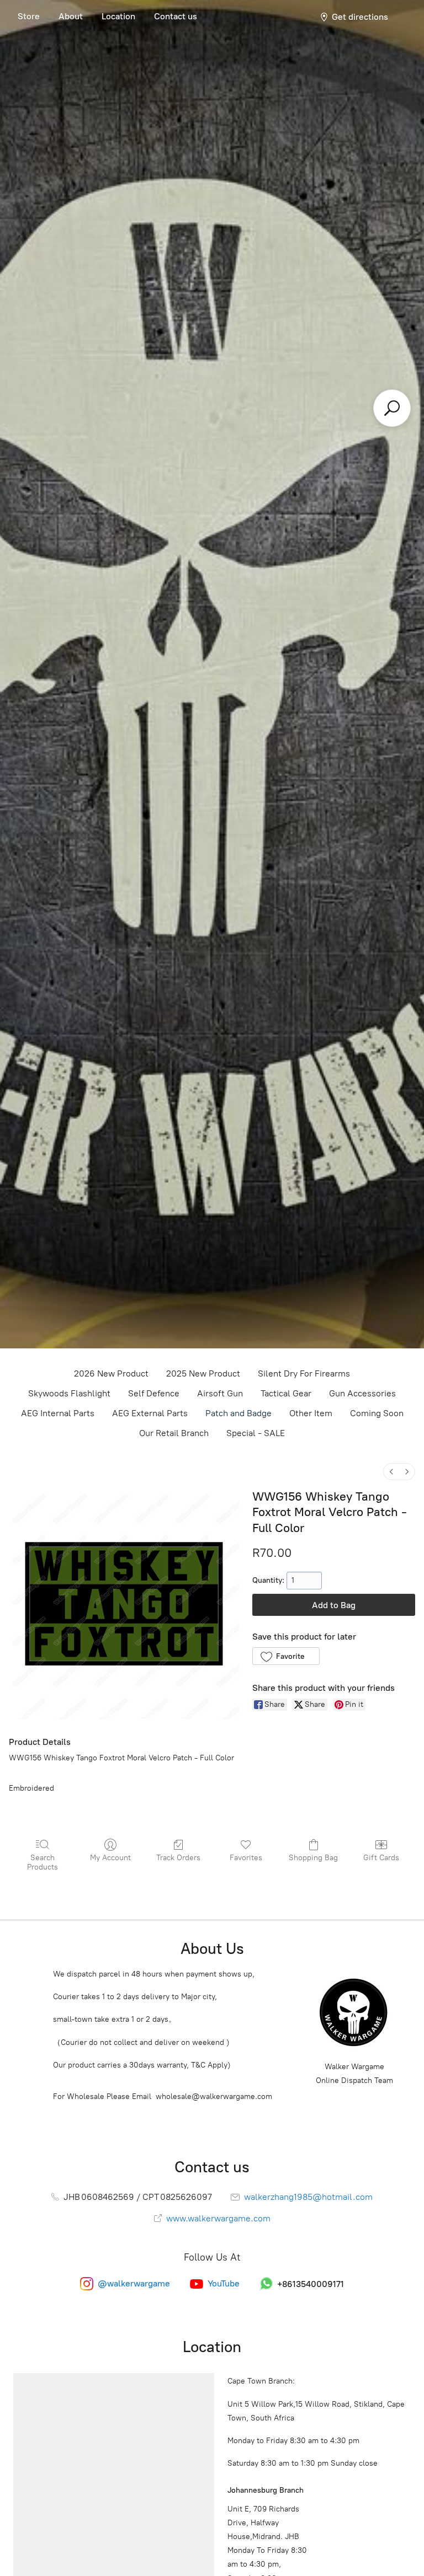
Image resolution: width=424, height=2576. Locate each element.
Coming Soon (377, 1413)
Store (29, 16)
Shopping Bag (313, 1858)
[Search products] (392, 408)
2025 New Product (203, 1373)
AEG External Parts (150, 1413)
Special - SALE (256, 1433)
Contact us (176, 16)
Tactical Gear (286, 1393)
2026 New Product (111, 1373)
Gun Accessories (362, 1393)
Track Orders (178, 1858)
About (71, 16)
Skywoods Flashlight (69, 1393)
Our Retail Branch (174, 1433)
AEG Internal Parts (58, 1413)
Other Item (311, 1413)
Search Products (43, 1862)
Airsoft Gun (220, 1393)
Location (118, 16)
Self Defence (154, 1393)
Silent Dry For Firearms (304, 1373)
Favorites (246, 1858)
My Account (110, 1858)
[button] (286, 1656)
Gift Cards (381, 1858)
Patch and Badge (239, 1413)
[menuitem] (391, 1472)
